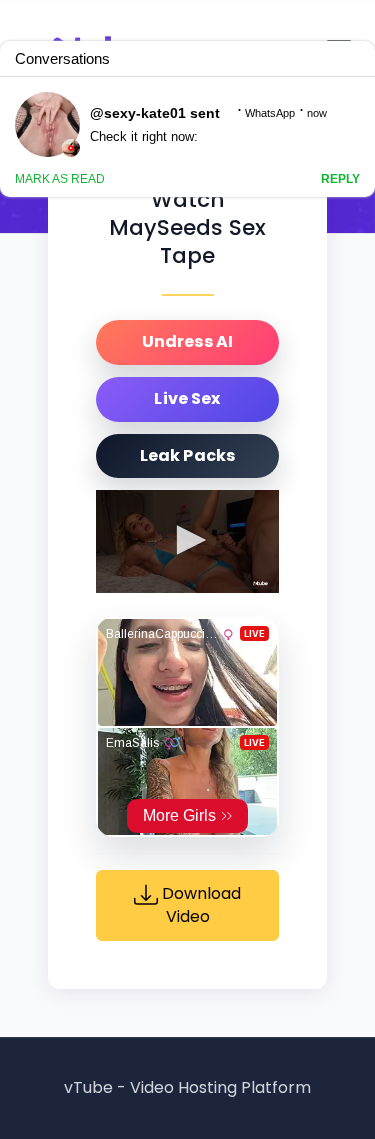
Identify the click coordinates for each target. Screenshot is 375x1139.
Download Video (199, 906)
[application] (187, 541)
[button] (188, 540)
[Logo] (260, 583)
